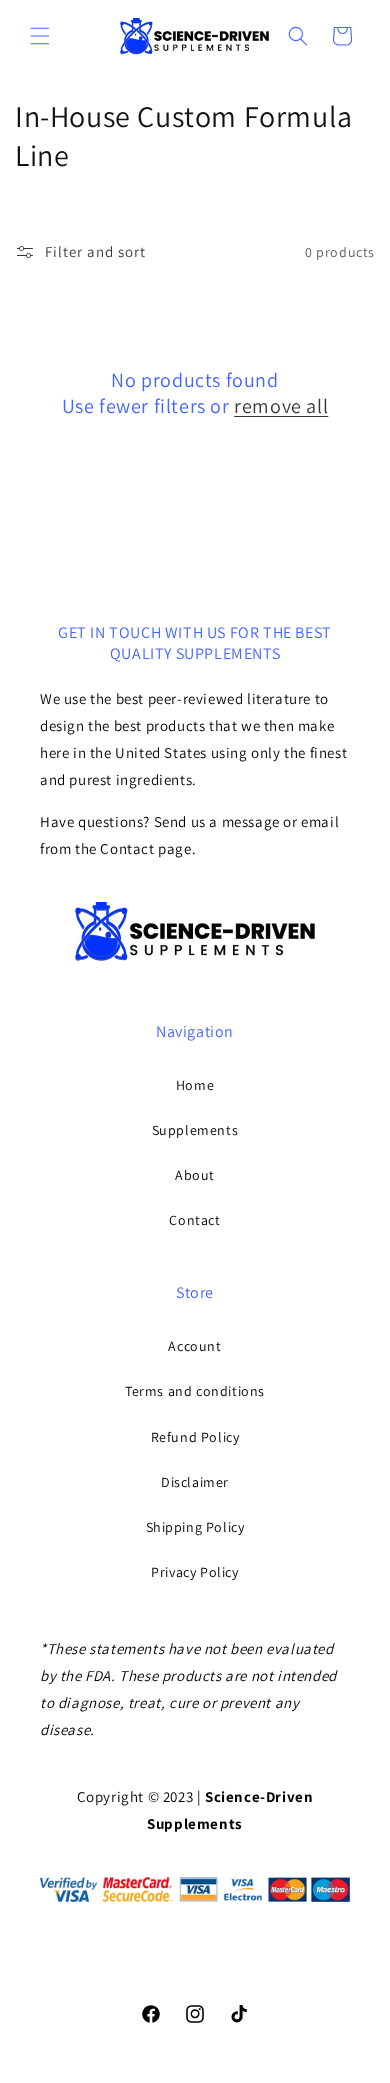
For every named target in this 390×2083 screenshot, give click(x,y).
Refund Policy (195, 1437)
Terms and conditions (195, 1391)
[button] (40, 36)
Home (195, 1085)
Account (194, 1346)
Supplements (195, 1130)
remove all (281, 406)
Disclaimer (195, 1482)
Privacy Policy (194, 1572)
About (195, 1175)
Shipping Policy (195, 1527)
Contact (194, 1220)
